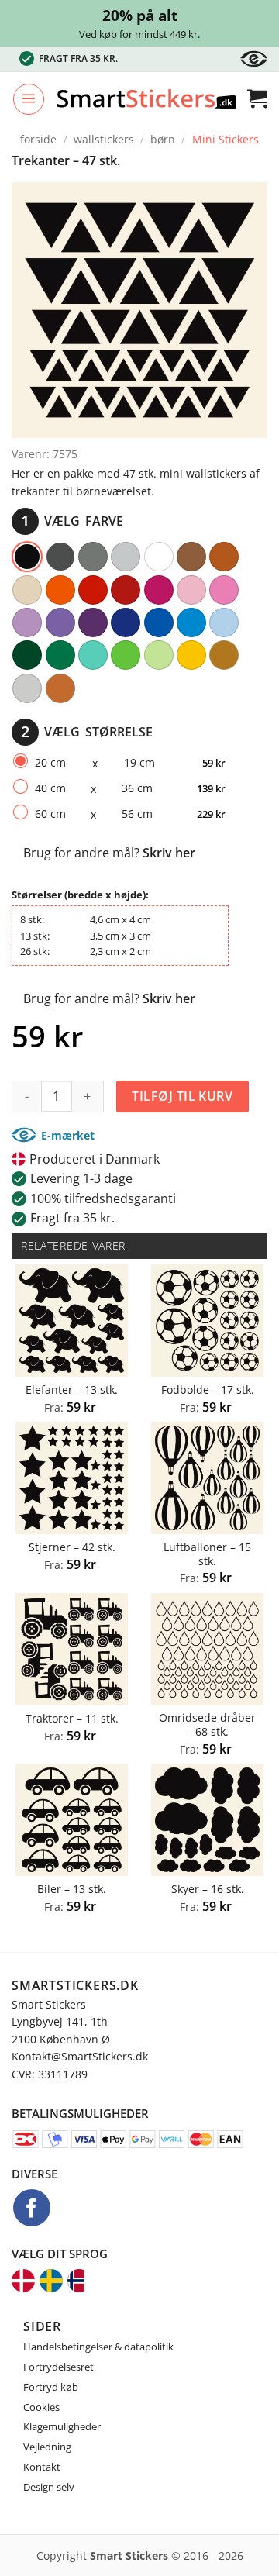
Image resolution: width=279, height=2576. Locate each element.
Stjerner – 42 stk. (72, 1547)
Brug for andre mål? (109, 853)
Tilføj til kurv (182, 1096)
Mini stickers (226, 139)
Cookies (41, 2407)
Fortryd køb (51, 2387)
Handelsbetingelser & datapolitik (98, 2347)
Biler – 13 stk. (72, 1889)
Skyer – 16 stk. (208, 1889)
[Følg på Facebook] (32, 2208)
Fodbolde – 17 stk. (208, 1390)
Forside (38, 139)
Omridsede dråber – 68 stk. (207, 1724)
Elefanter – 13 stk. (72, 1390)
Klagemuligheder (62, 2426)
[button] (29, 99)
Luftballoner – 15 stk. (207, 1554)
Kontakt (42, 2467)
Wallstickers (104, 139)
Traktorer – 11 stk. (72, 1719)
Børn (163, 139)
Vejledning (47, 2447)
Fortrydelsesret (59, 2367)
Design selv (49, 2487)
